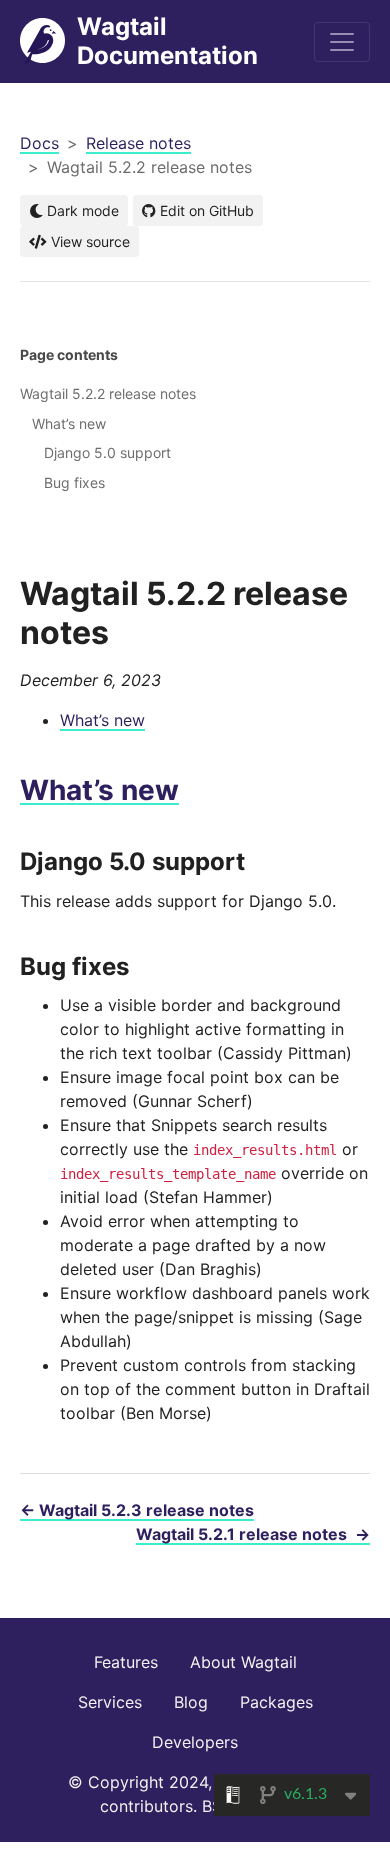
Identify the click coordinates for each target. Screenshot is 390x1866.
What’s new (102, 720)
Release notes (138, 143)
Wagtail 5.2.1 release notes (253, 1534)
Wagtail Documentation (167, 41)
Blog (191, 1702)
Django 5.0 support (107, 452)
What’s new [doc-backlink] (99, 790)
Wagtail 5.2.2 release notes (108, 393)
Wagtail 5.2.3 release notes (137, 1510)
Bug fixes (74, 482)
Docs (39, 143)
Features (126, 1662)
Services (110, 1702)
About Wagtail (243, 1662)
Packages (276, 1702)
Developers (195, 1742)
